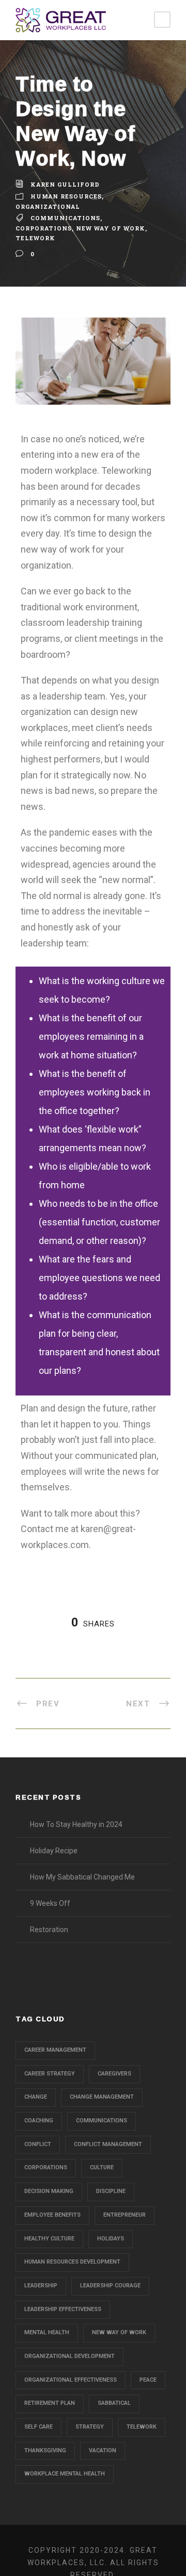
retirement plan (50, 2403)
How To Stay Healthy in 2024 (76, 1824)
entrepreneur (125, 2215)
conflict (38, 2144)
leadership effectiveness (63, 2309)
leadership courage (110, 2286)
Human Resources (66, 196)
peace (148, 2380)
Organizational (48, 206)
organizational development (69, 2356)
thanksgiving (45, 2450)
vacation (103, 2450)
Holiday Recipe (54, 1851)
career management (55, 2050)
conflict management (108, 2144)
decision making (49, 2191)
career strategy (50, 2074)
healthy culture (49, 2239)
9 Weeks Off (50, 1903)
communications (65, 218)
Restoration (49, 1930)
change (36, 2097)
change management (102, 2097)
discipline (111, 2191)
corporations (44, 228)
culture (102, 2167)
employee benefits (52, 2215)
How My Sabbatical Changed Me (82, 1877)
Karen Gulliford (65, 184)
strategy (90, 2427)
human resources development (72, 2262)
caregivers (114, 2074)
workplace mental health (65, 2474)
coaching (39, 2121)
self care (38, 2427)
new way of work (111, 228)
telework (35, 238)
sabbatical (114, 2403)
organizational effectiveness (71, 2380)
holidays (111, 2239)
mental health (47, 2332)
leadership (41, 2286)
